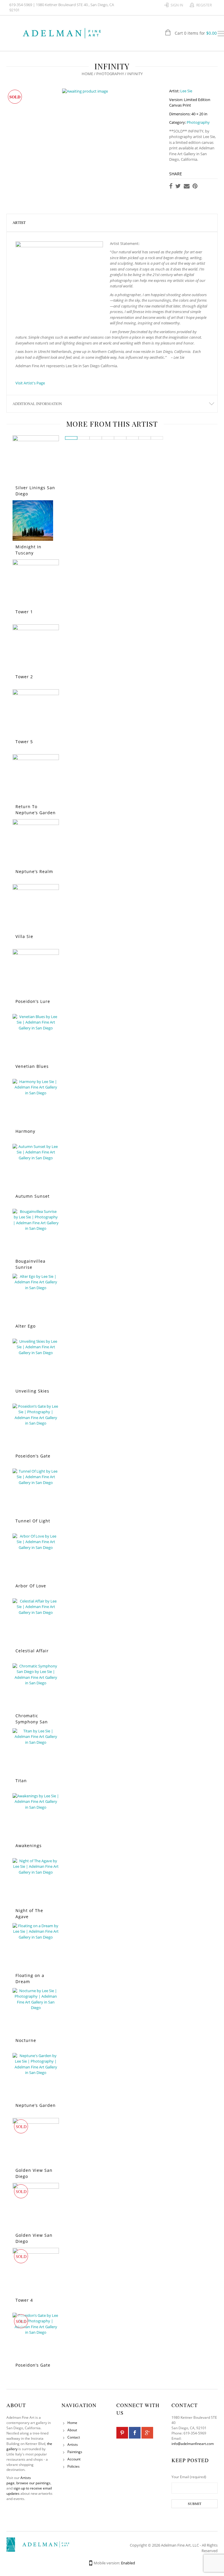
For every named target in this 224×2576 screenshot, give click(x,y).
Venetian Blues (32, 1066)
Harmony (25, 1131)
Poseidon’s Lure (33, 1001)
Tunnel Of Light (33, 1521)
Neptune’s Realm (34, 871)
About (72, 2430)
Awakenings (29, 1846)
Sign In (177, 5)
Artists (73, 2445)
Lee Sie (186, 91)
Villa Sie (24, 936)
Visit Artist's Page (30, 383)
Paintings (75, 2452)
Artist (19, 222)
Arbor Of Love (31, 1586)
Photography (110, 74)
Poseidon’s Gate (33, 1456)
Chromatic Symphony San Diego (32, 1722)
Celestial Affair (32, 1651)
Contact (74, 2437)
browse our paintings (33, 2483)
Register (204, 5)
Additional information (37, 404)
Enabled (128, 2563)
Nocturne (26, 2040)
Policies (73, 2466)
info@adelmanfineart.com (193, 2444)
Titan (21, 1781)
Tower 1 (24, 612)
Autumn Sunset (33, 1196)
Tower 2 (24, 677)
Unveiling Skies (32, 1391)
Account (74, 2459)
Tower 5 (24, 742)
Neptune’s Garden (36, 2105)
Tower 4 (24, 2300)
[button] (71, 438)
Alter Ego (26, 1326)
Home (87, 74)
